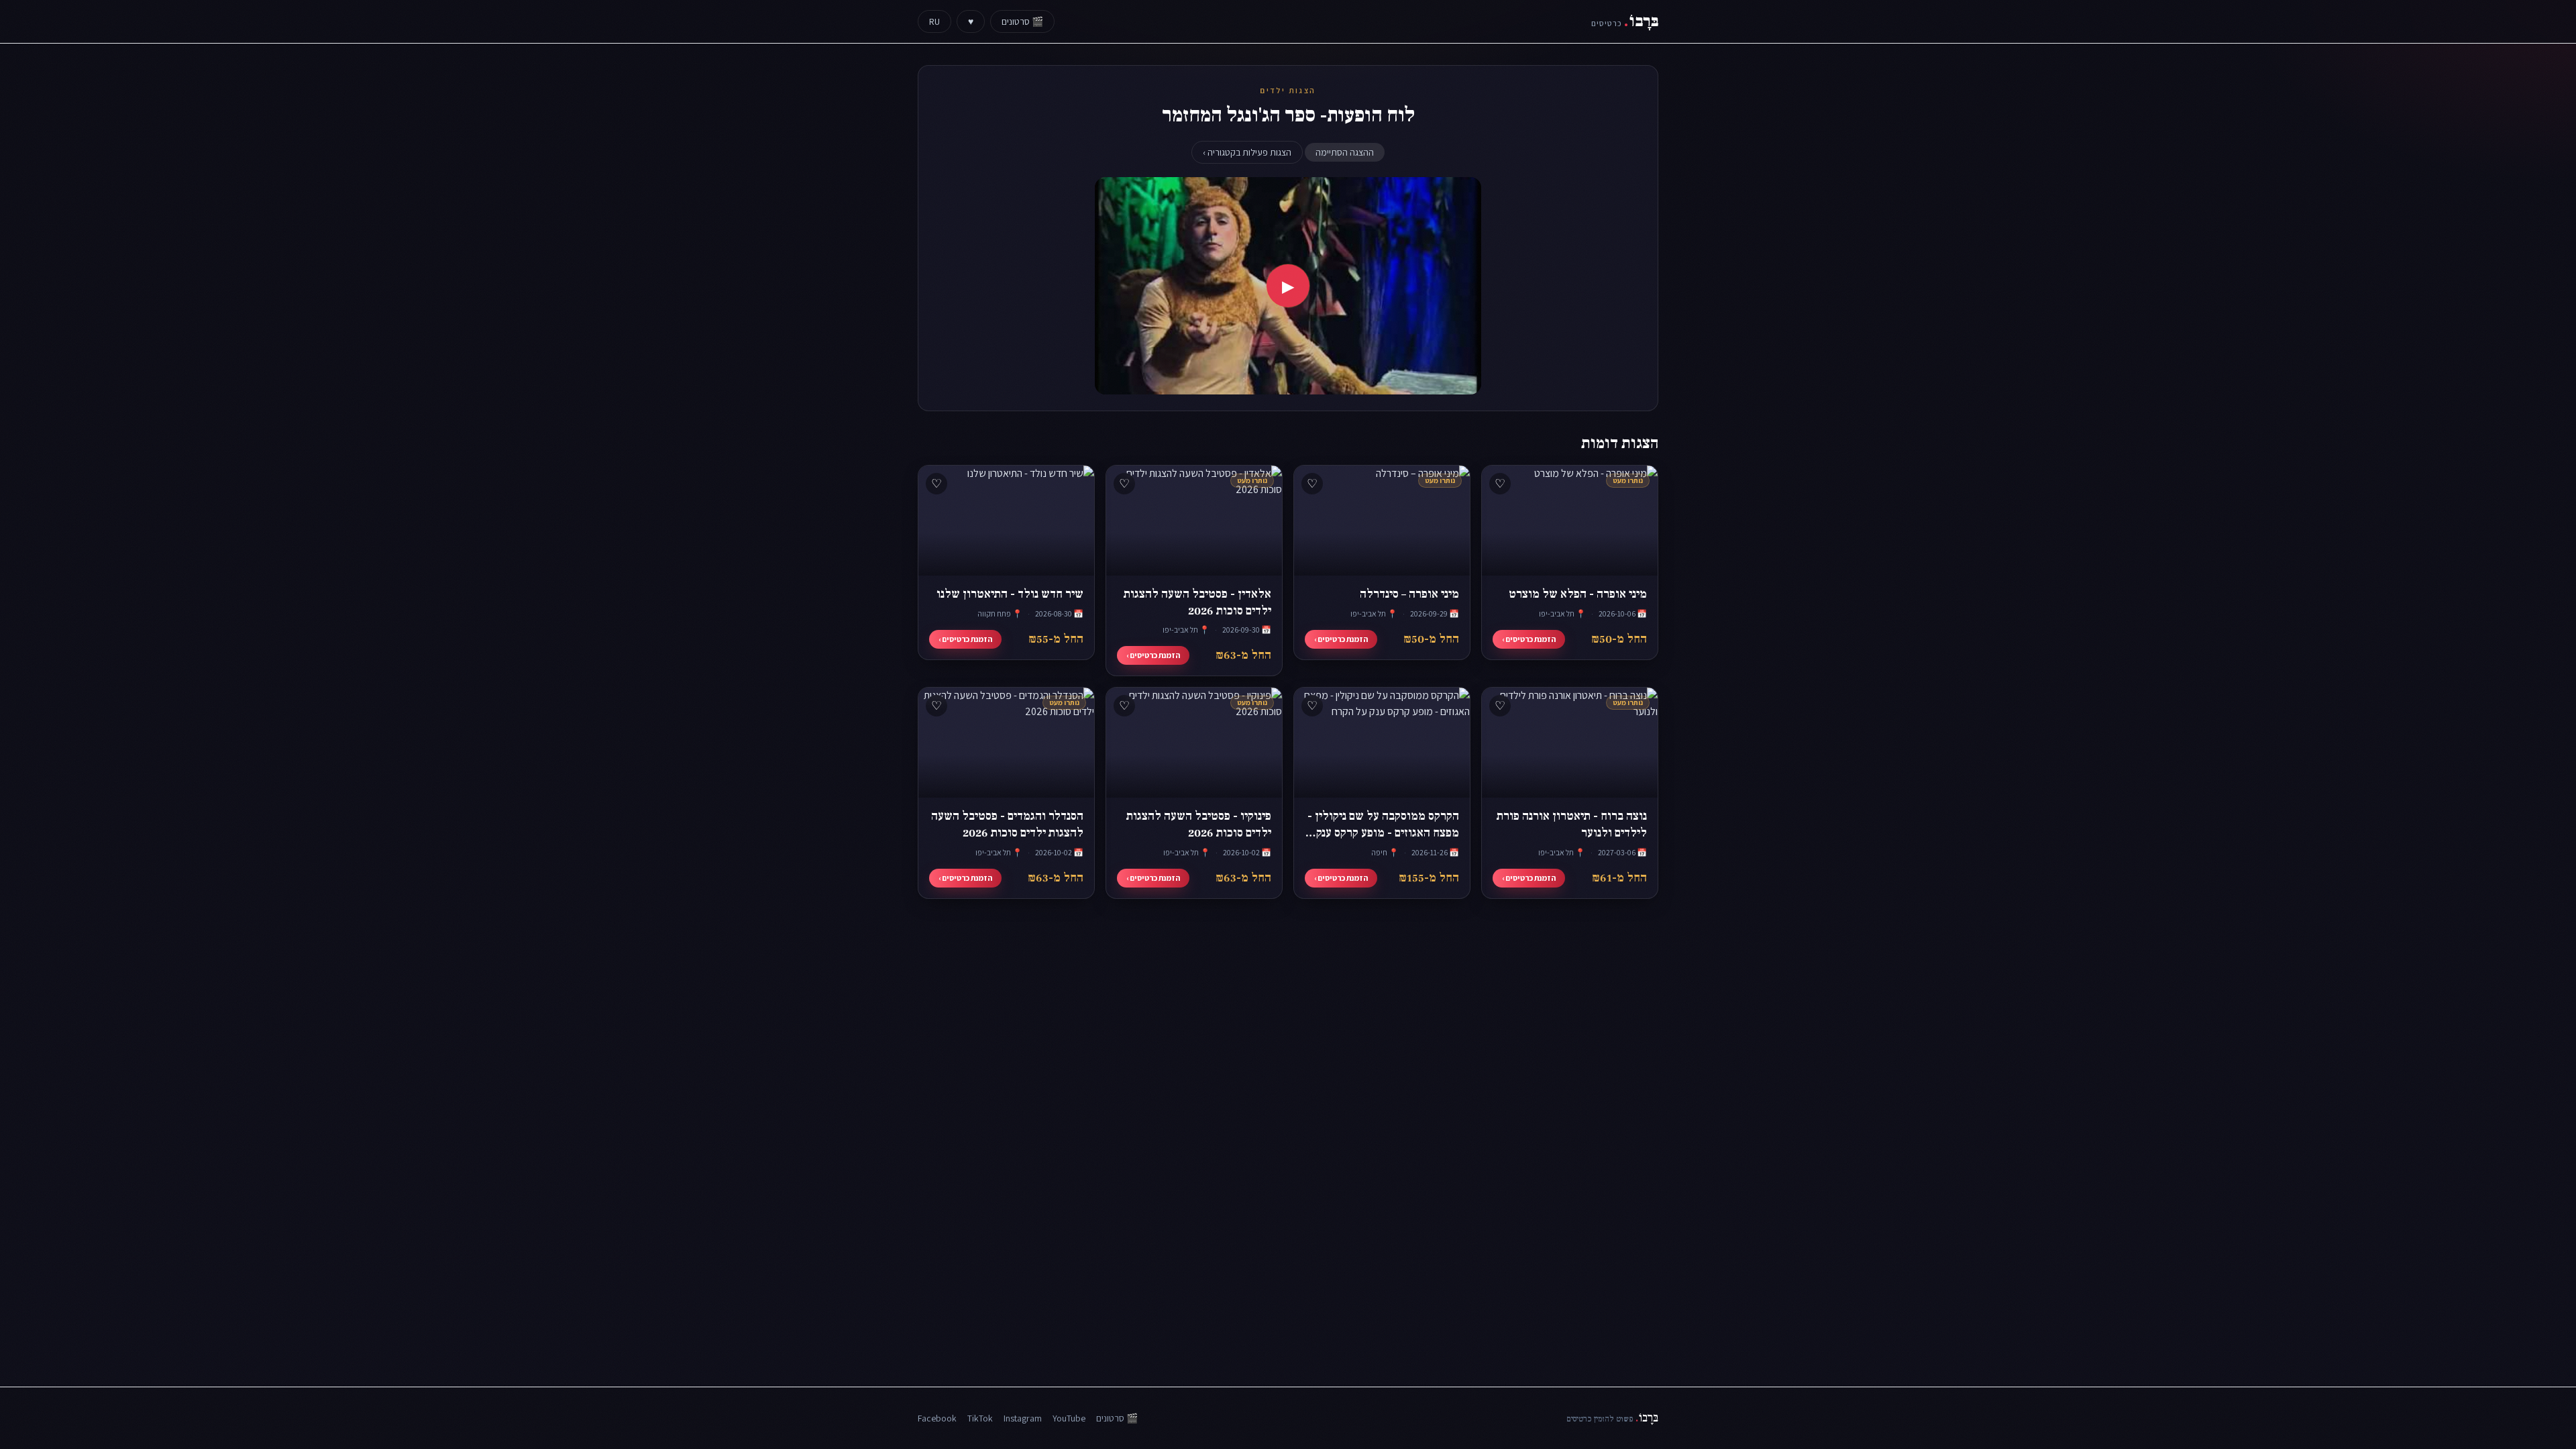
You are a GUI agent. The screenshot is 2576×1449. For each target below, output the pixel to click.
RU (934, 21)
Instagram (1023, 1418)
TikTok (980, 1418)
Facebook (937, 1418)
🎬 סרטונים (1022, 21)
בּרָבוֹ (1625, 21)
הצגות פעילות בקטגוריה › (1247, 152)
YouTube (1069, 1418)
